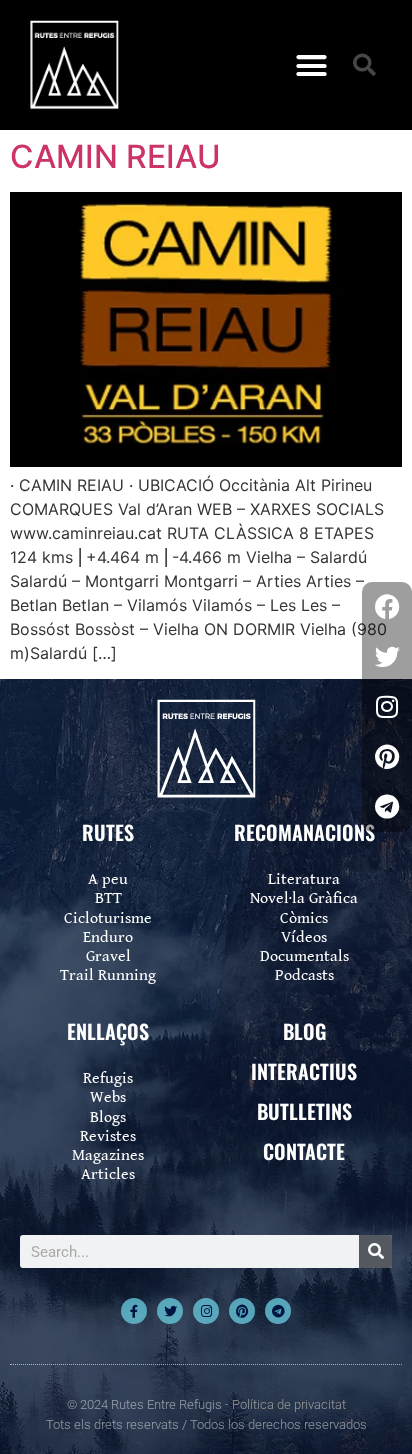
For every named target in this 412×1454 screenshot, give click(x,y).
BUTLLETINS (304, 1111)
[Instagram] (206, 1311)
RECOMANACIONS (304, 832)
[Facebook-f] (134, 1311)
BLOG (304, 1031)
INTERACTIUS (304, 1071)
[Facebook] (387, 607)
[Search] (375, 1251)
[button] (312, 65)
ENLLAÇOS (108, 1031)
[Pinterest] (242, 1311)
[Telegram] (278, 1311)
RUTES (108, 832)
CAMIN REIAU (115, 156)
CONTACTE (304, 1151)
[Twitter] (170, 1311)
